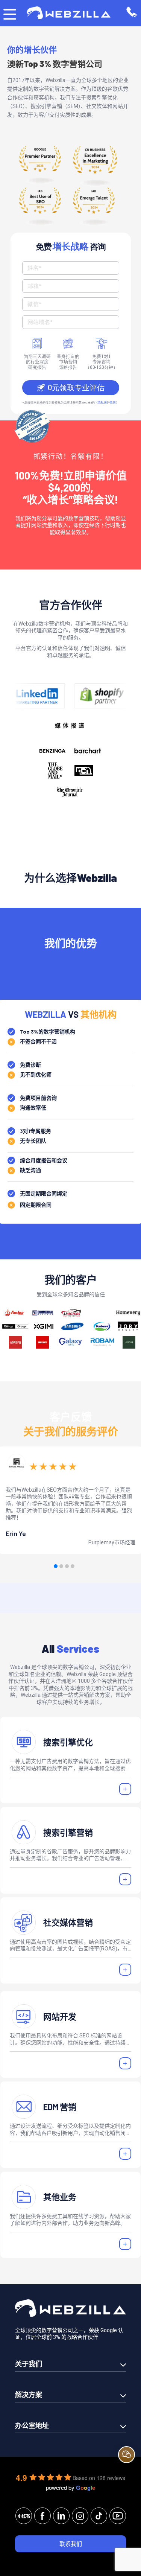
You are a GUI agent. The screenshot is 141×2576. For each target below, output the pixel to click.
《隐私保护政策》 (107, 403)
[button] (56, 1566)
